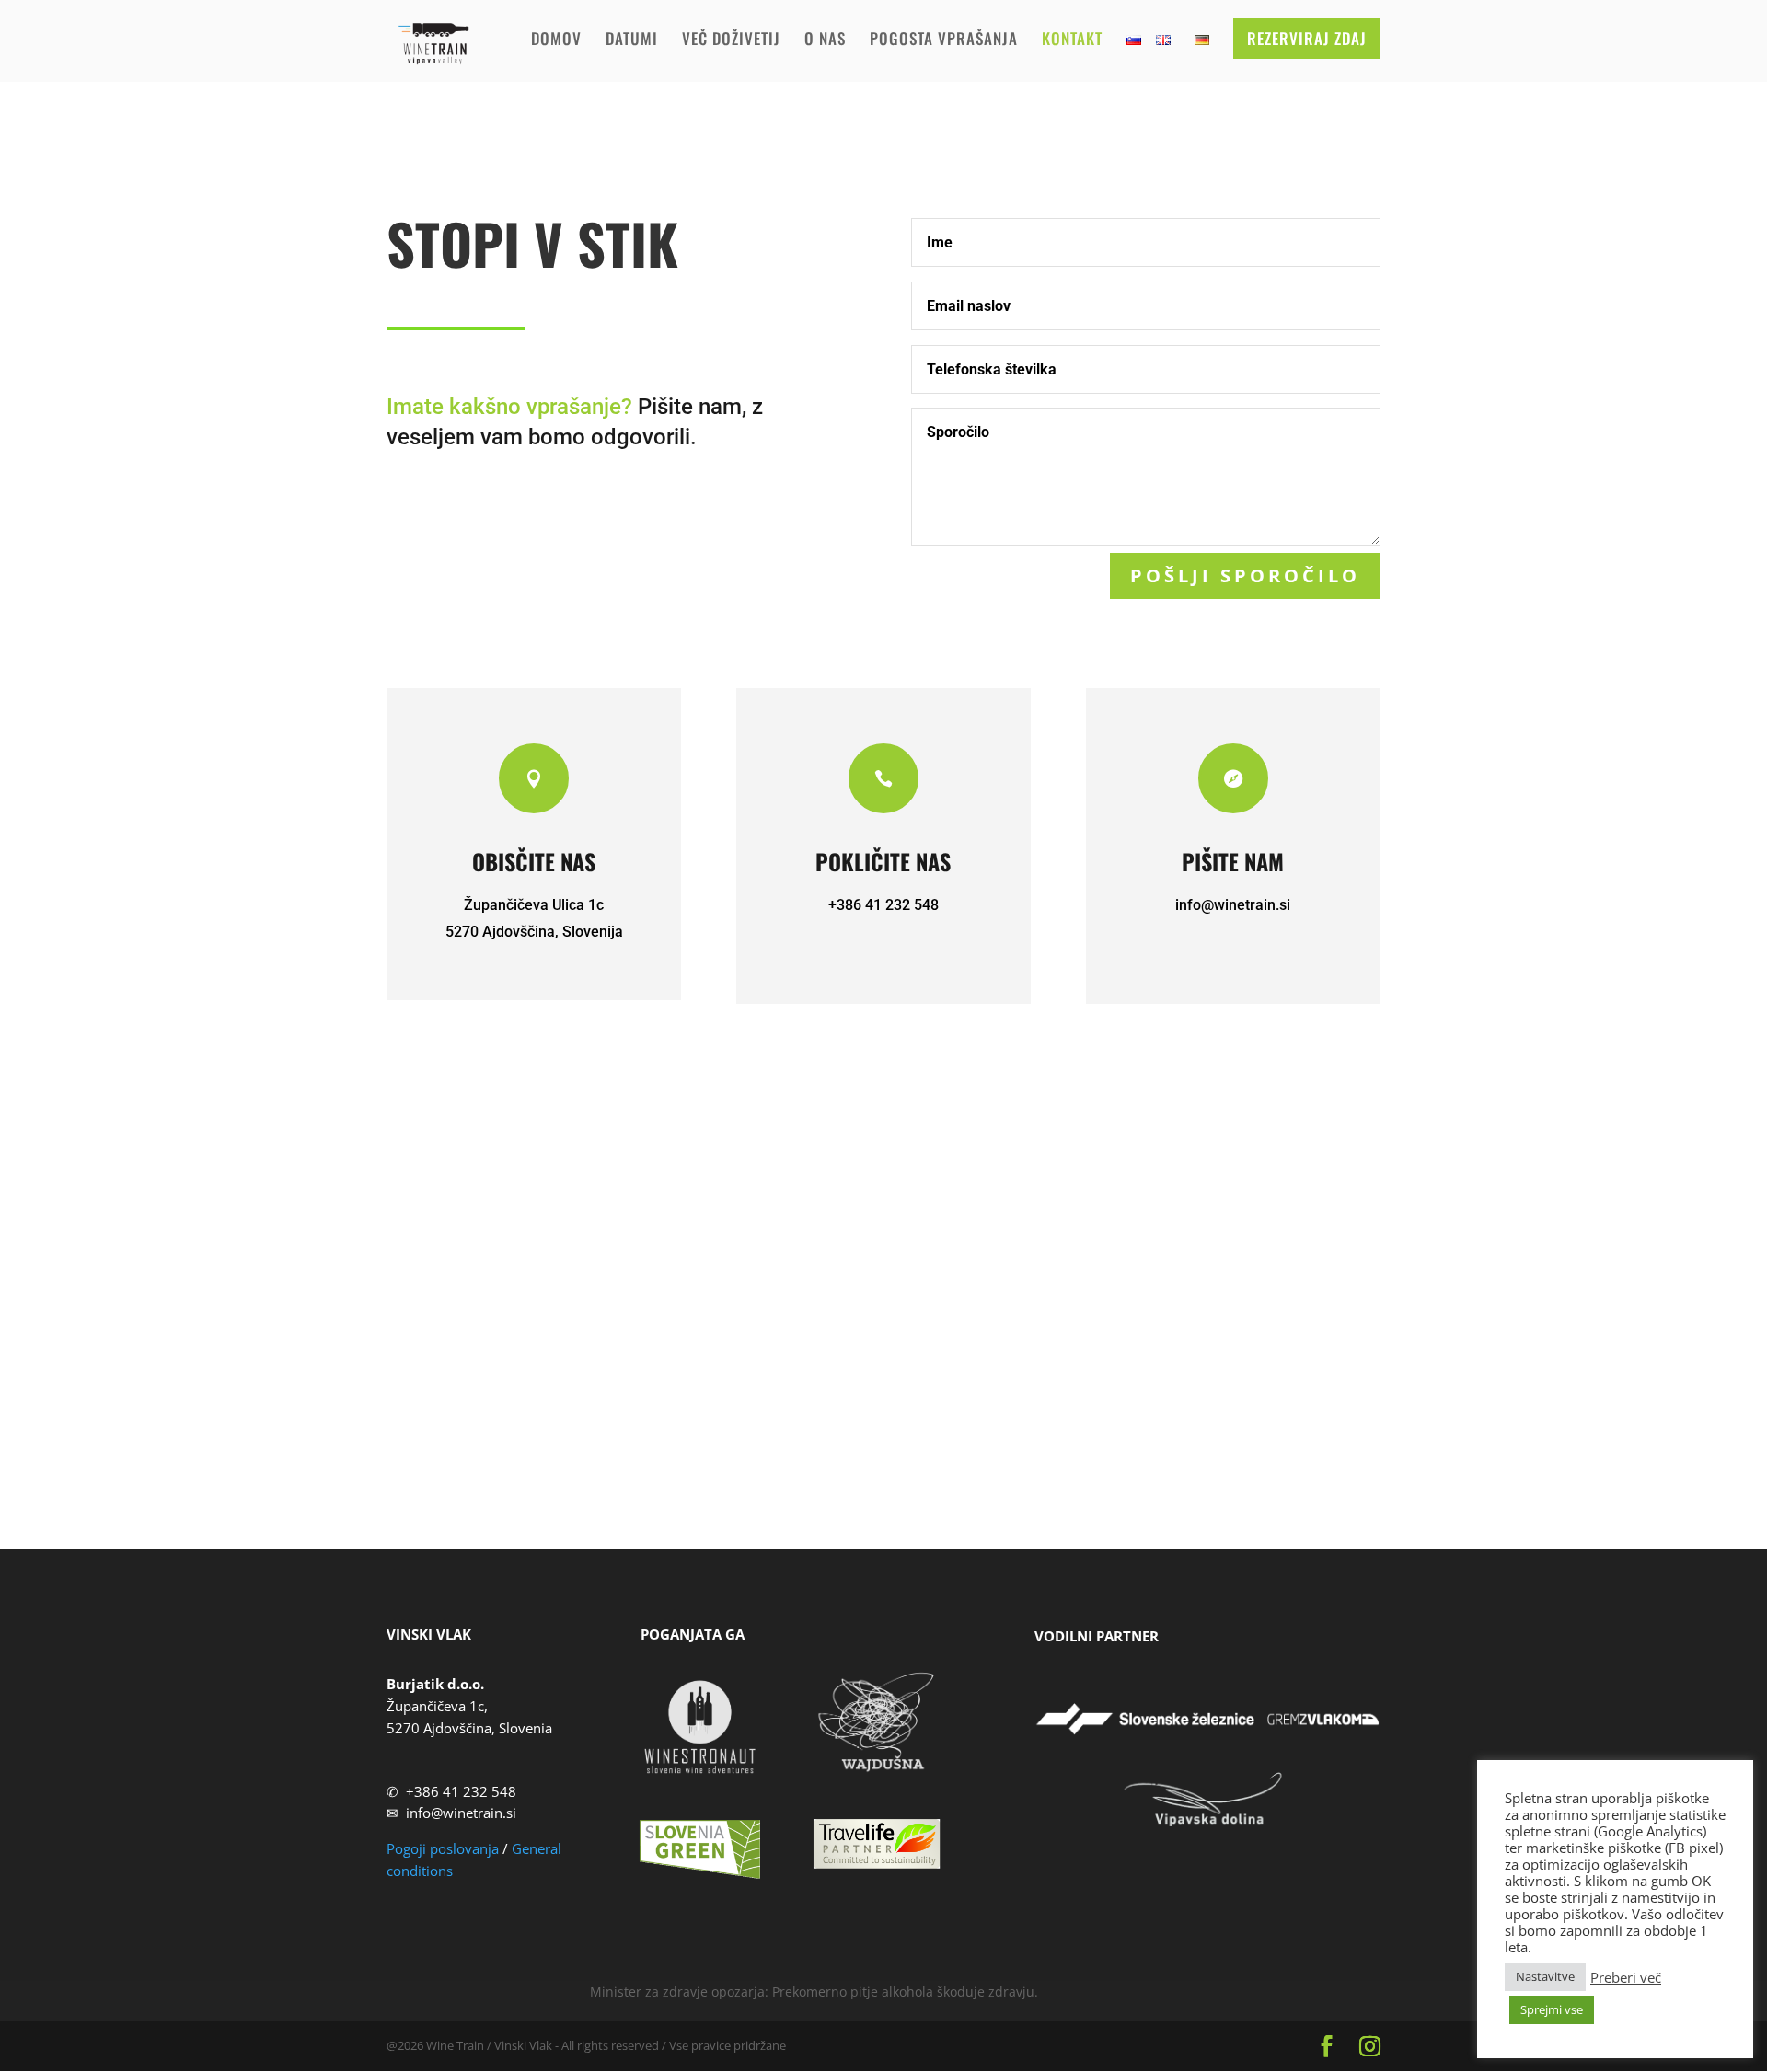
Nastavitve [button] (1545, 1976)
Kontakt (1072, 41)
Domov (556, 41)
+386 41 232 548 (461, 1791)
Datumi (632, 41)
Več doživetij (731, 41)
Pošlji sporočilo (1245, 576)
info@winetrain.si (1233, 905)
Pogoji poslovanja (443, 1848)
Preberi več (1626, 1977)
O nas (825, 41)
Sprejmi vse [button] (1552, 2009)
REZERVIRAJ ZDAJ (1307, 38)
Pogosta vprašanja (944, 41)
